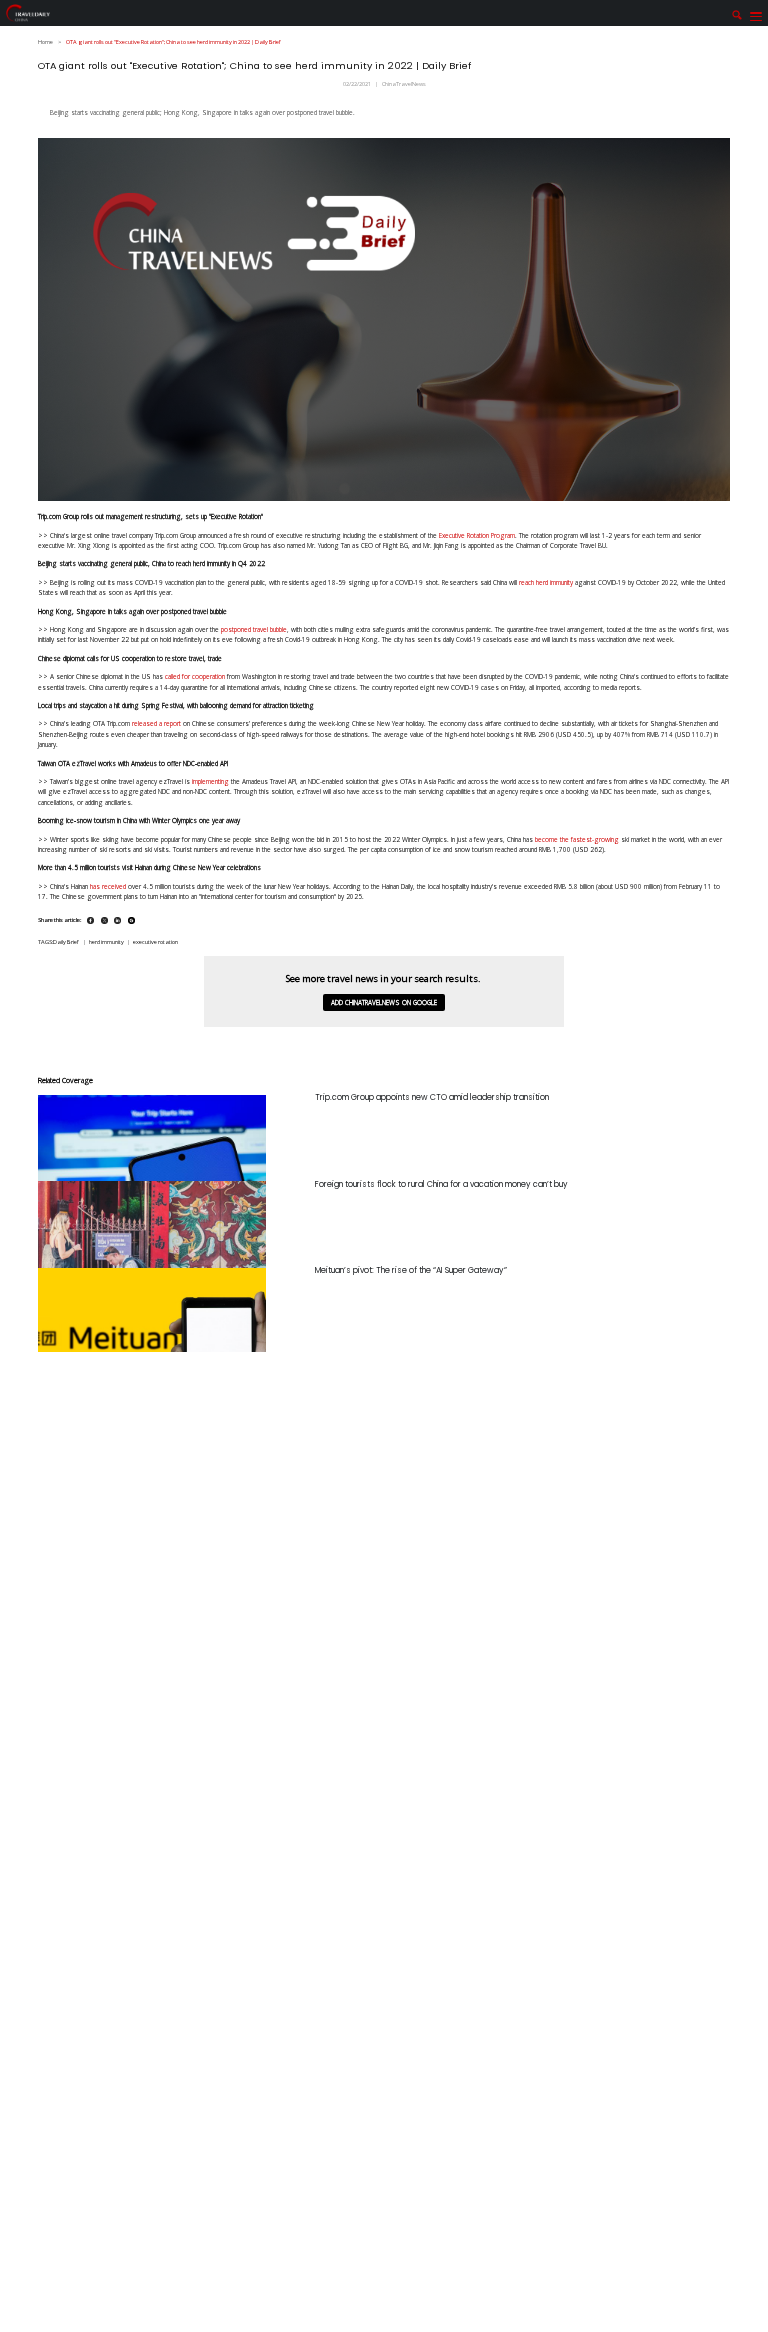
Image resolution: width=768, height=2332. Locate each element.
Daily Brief (66, 942)
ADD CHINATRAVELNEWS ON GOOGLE (384, 1002)
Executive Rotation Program (477, 535)
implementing (210, 781)
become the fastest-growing (577, 839)
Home (45, 42)
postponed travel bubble (254, 629)
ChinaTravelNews (404, 84)
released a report (156, 723)
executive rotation (155, 942)
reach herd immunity (546, 582)
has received (108, 886)
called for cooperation (195, 676)
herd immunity (106, 942)
